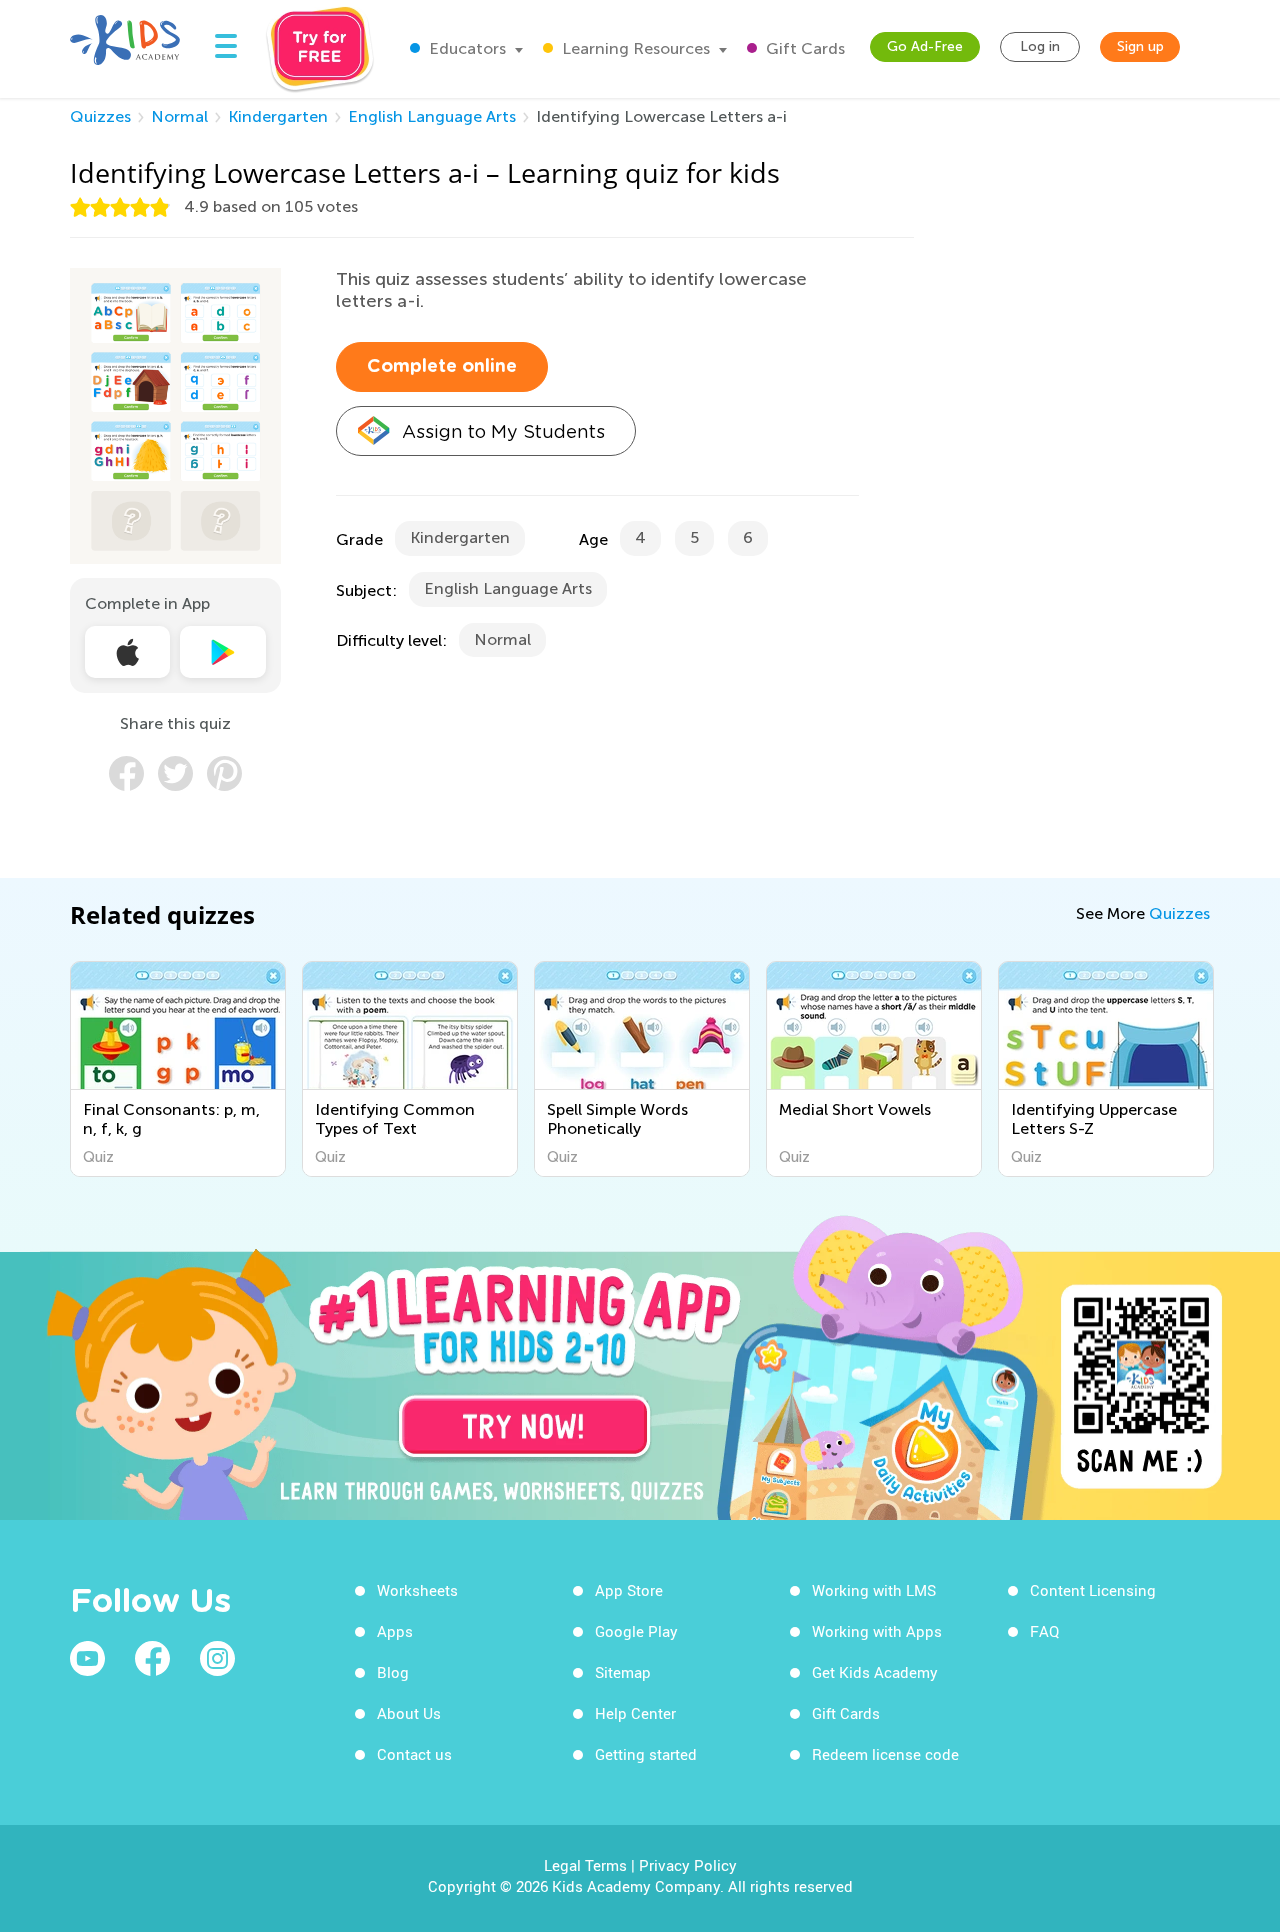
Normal (179, 116)
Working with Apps (877, 1631)
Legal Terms (585, 1865)
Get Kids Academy (875, 1672)
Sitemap (623, 1672)
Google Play (636, 1631)
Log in (1040, 46)
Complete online (442, 367)
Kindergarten (278, 116)
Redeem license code (885, 1754)
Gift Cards (803, 48)
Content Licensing (1093, 1590)
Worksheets (417, 1590)
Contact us (414, 1754)
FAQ (1044, 1631)
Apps (395, 1631)
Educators (465, 48)
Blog (393, 1672)
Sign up (1140, 46)
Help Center (635, 1713)
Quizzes (100, 116)
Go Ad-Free (925, 46)
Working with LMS (874, 1590)
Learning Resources (634, 48)
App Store (629, 1590)
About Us (409, 1713)
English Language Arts (432, 116)
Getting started (646, 1754)
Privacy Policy (688, 1865)
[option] (178, 1069)
